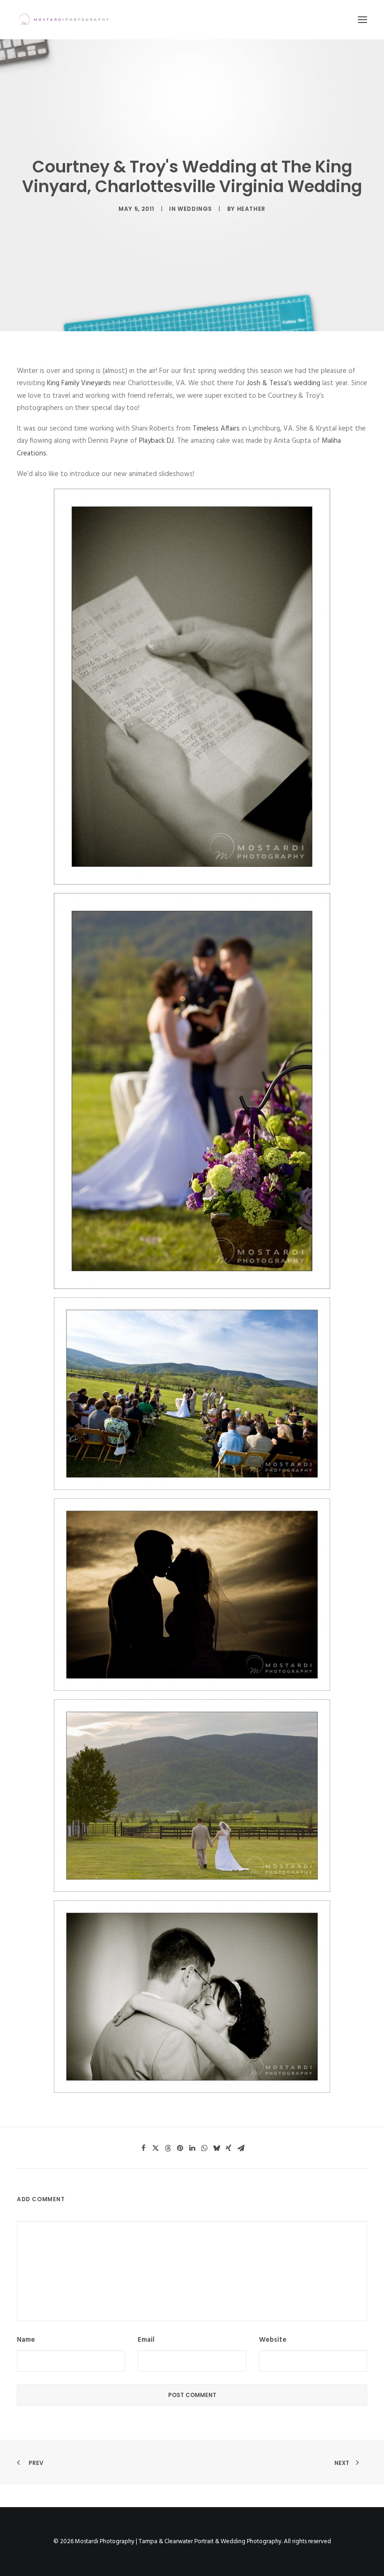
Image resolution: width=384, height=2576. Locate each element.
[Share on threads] (168, 2148)
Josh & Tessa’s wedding (284, 383)
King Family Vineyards (79, 383)
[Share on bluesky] (216, 2148)
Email (146, 2340)
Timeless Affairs (216, 429)
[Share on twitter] (155, 2148)
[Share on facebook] (143, 2148)
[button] (362, 20)
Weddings (195, 209)
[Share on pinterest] (180, 2148)
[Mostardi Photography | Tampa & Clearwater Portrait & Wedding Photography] (64, 20)
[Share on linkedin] (192, 2148)
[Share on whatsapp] (204, 2148)
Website (273, 2340)
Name (26, 2340)
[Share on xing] (229, 2148)
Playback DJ (156, 441)
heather (251, 209)
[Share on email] (241, 2148)
